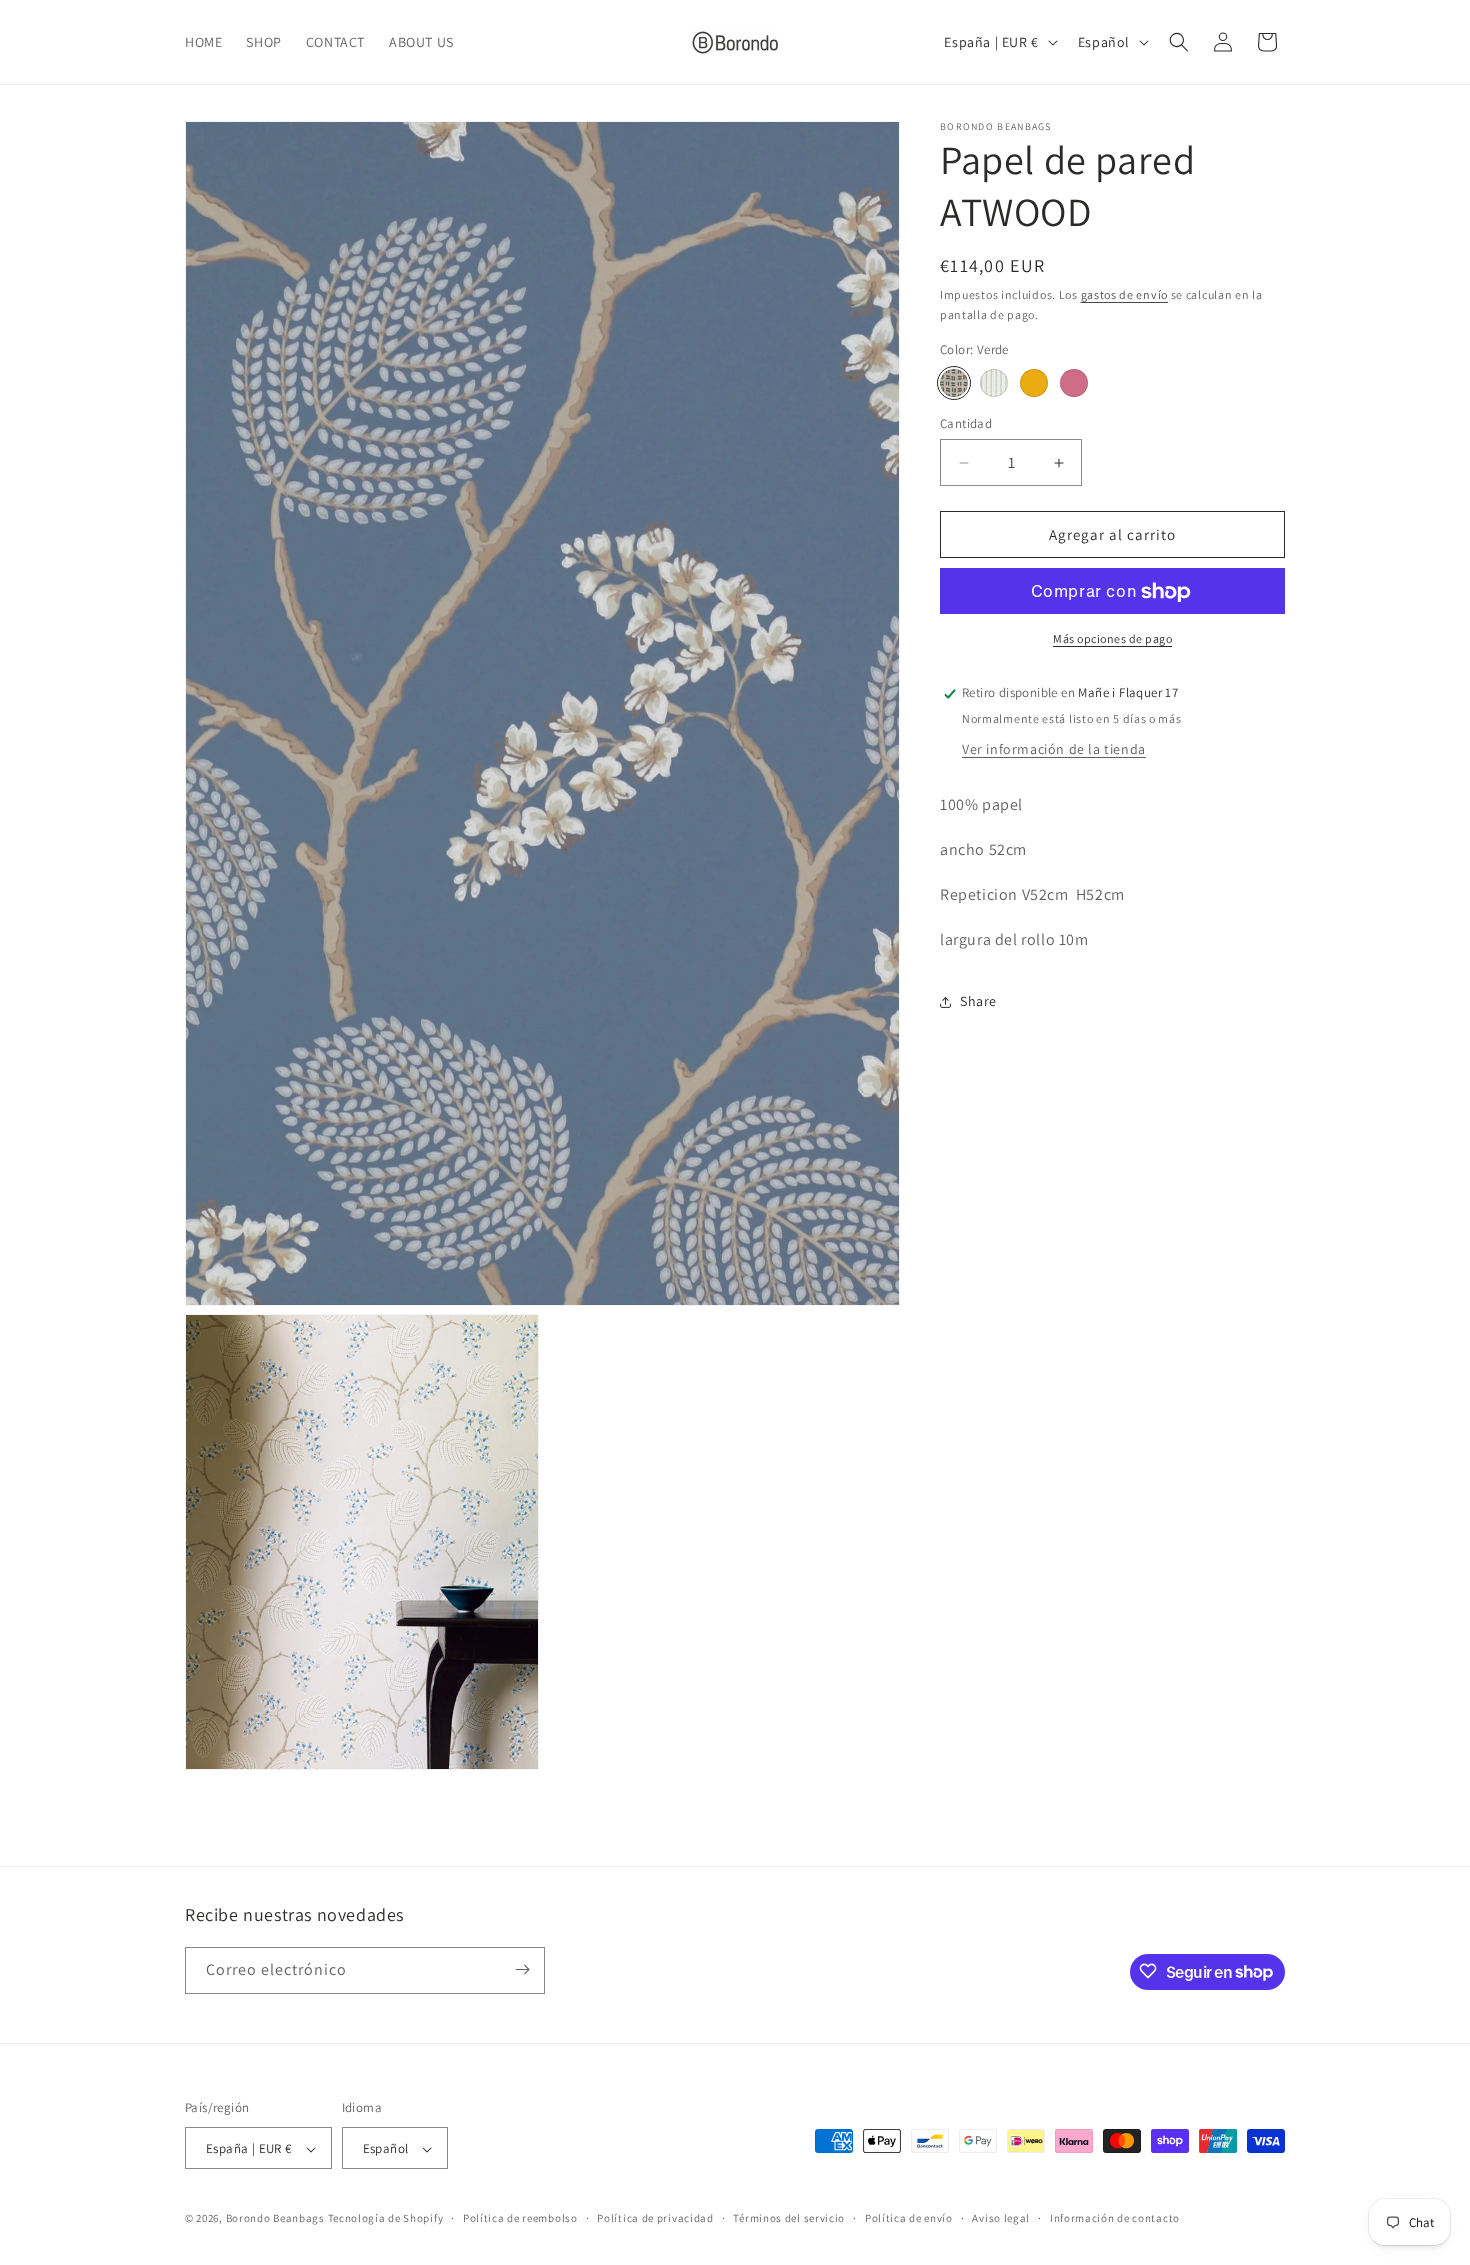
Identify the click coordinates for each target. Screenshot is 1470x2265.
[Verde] (954, 383)
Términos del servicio (789, 2218)
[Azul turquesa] (994, 383)
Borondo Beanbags (275, 2219)
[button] (1179, 42)
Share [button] (978, 1001)
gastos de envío (1125, 294)
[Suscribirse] (522, 1969)
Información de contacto (1115, 2218)
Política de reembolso (520, 2218)
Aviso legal (1001, 2218)
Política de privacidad (655, 2218)
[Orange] (1034, 383)
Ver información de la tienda (1054, 750)
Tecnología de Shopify (386, 2219)
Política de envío (909, 2218)
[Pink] (1074, 383)
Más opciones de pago (1112, 639)
